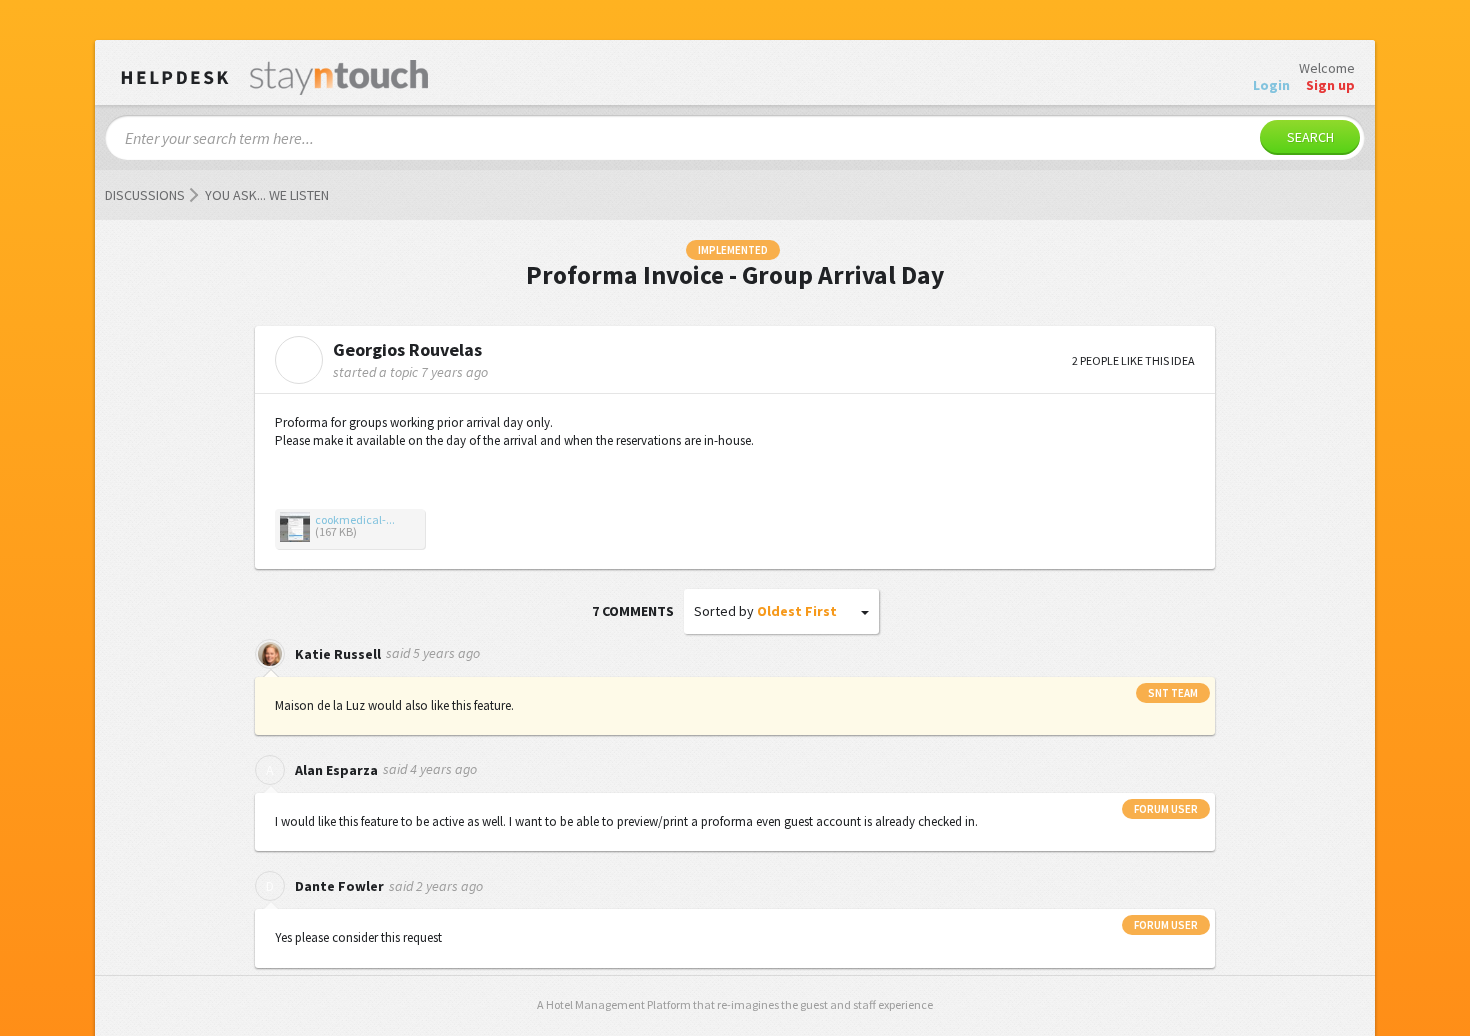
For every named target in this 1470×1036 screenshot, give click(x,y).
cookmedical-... (355, 519)
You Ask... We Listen (267, 195)
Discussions (145, 195)
